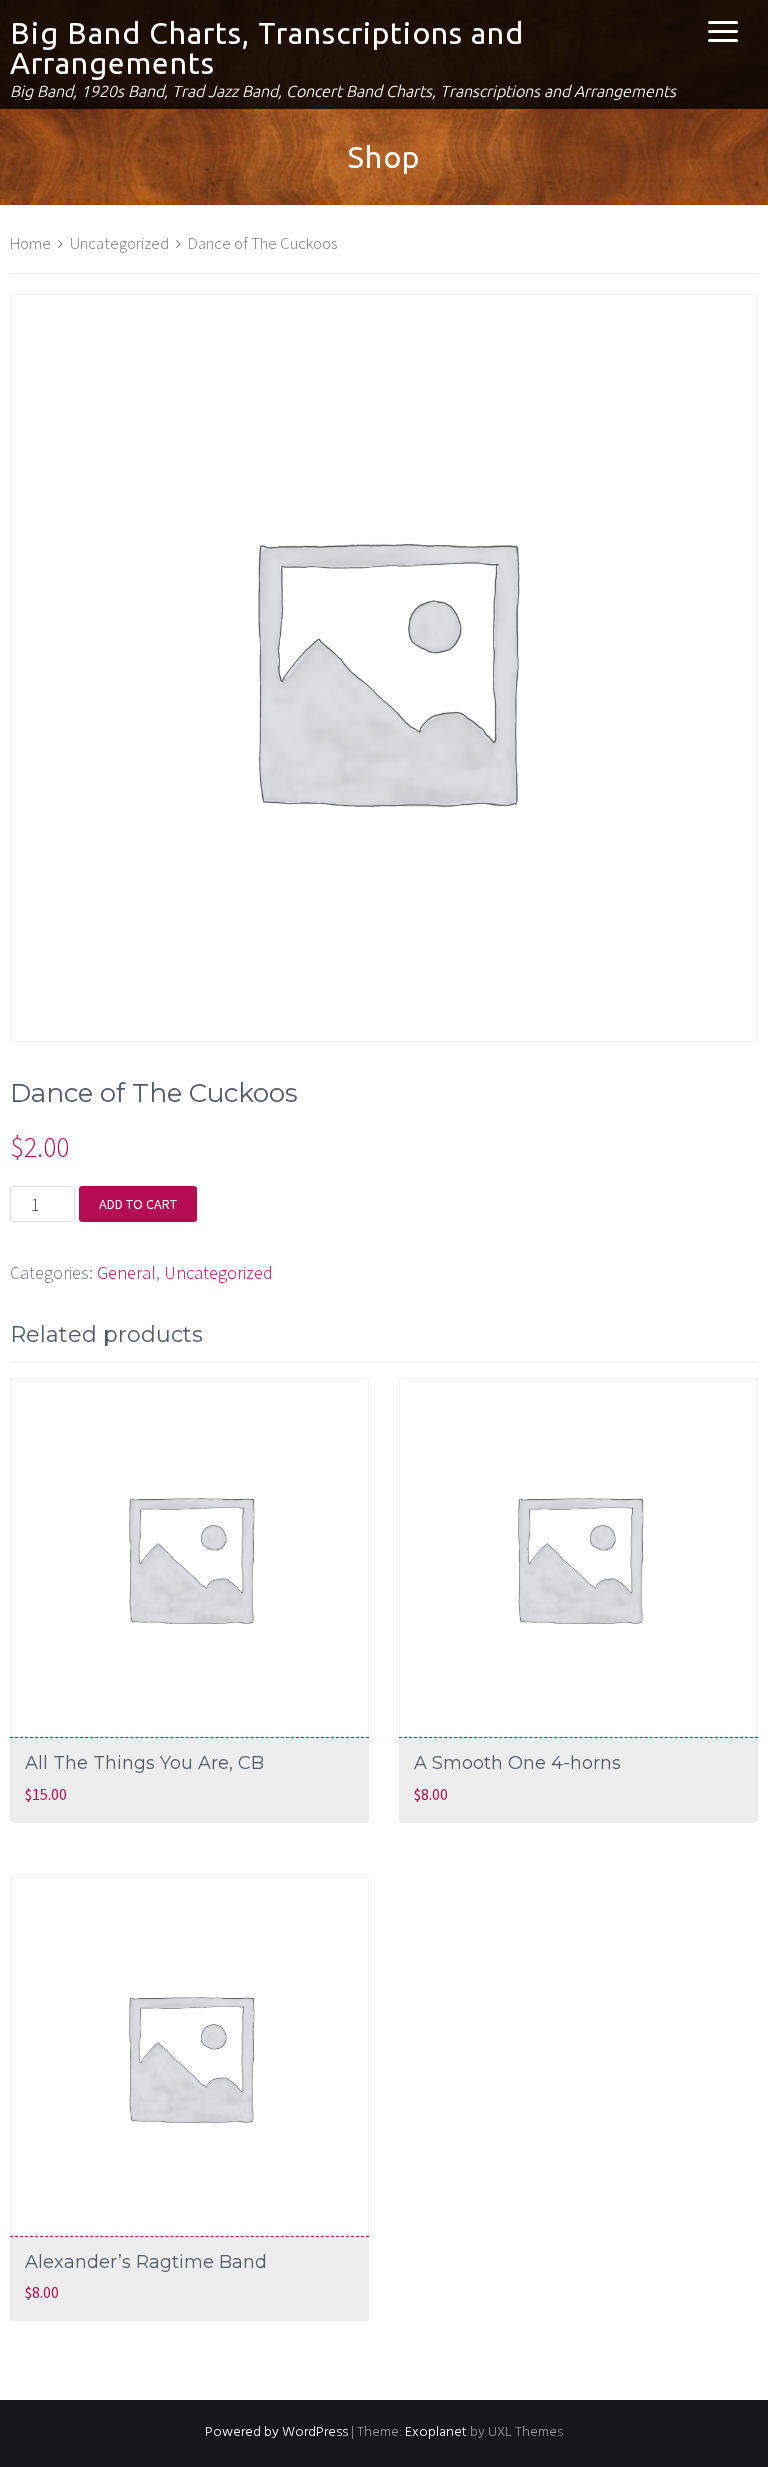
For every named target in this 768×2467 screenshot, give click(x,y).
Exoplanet (436, 2432)
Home (30, 243)
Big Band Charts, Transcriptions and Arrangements (267, 48)
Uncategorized (119, 243)
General (126, 1272)
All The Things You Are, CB (144, 1763)
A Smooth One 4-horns (517, 1763)
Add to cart (138, 1204)
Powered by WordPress (276, 2432)
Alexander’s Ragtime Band (146, 2262)
